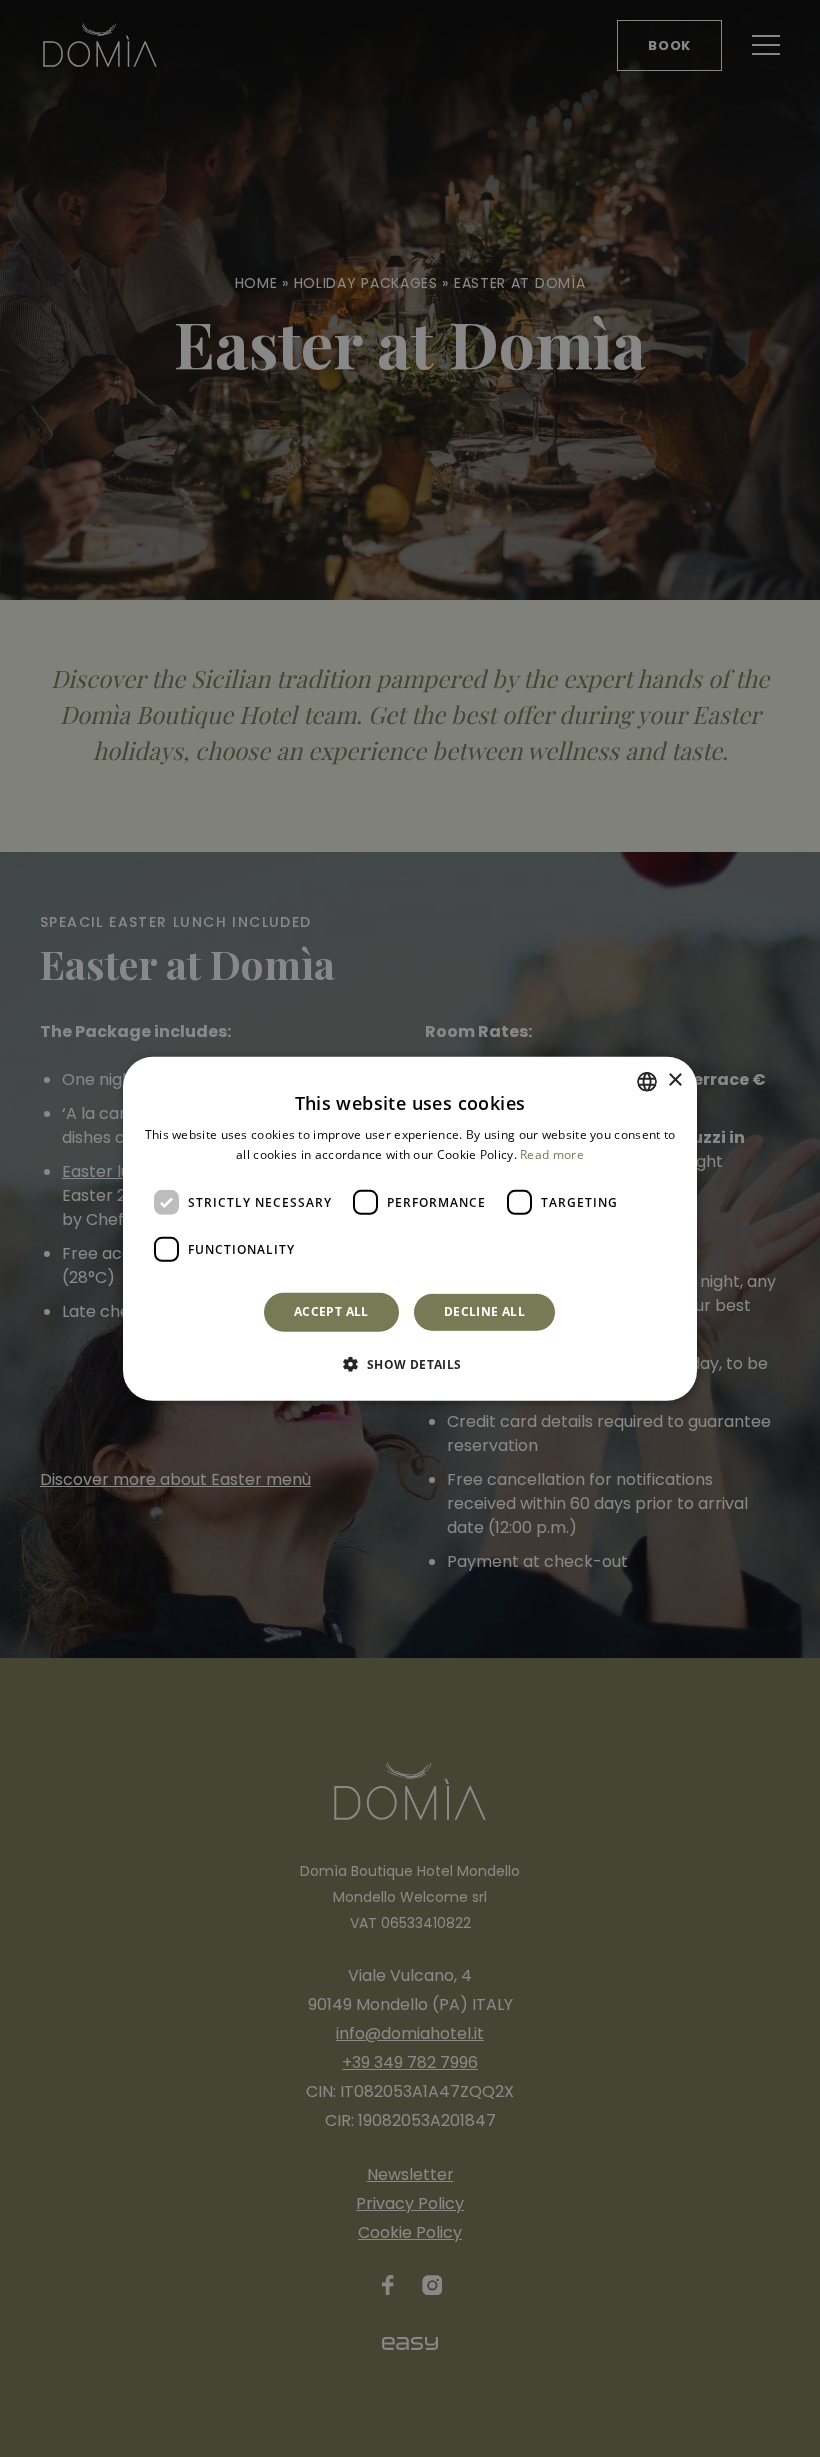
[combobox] (647, 1081)
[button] (409, 1364)
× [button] (674, 1080)
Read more (552, 1154)
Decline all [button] (484, 1311)
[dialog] (410, 1228)
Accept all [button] (331, 1311)
